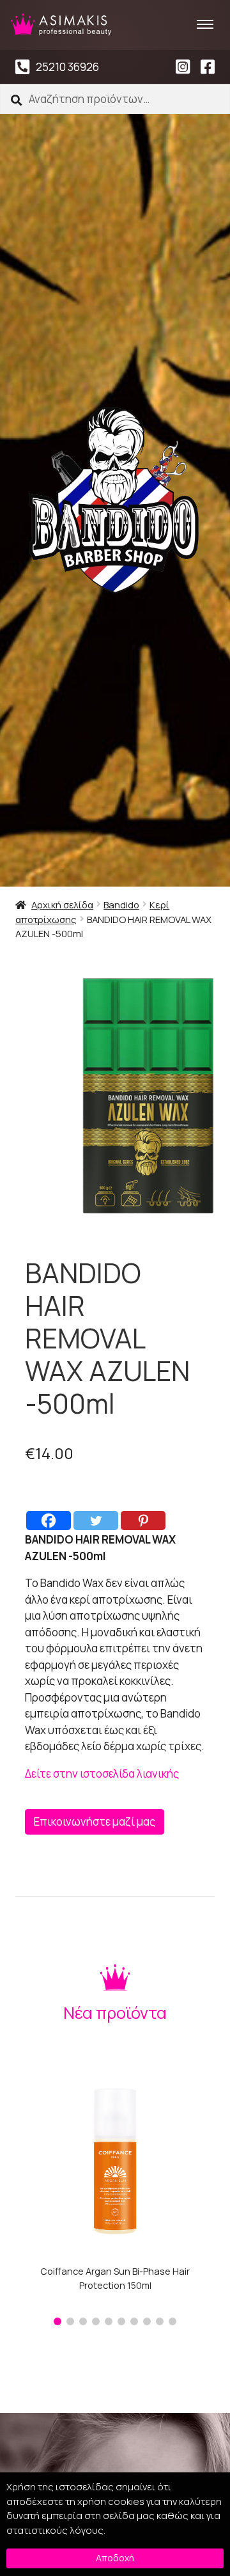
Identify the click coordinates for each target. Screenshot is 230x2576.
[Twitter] (96, 1521)
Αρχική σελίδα (62, 905)
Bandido (121, 905)
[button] (57, 2321)
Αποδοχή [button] (115, 2558)
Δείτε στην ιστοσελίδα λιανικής (102, 1774)
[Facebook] (49, 1521)
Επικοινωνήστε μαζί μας (95, 1821)
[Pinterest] (143, 1521)
